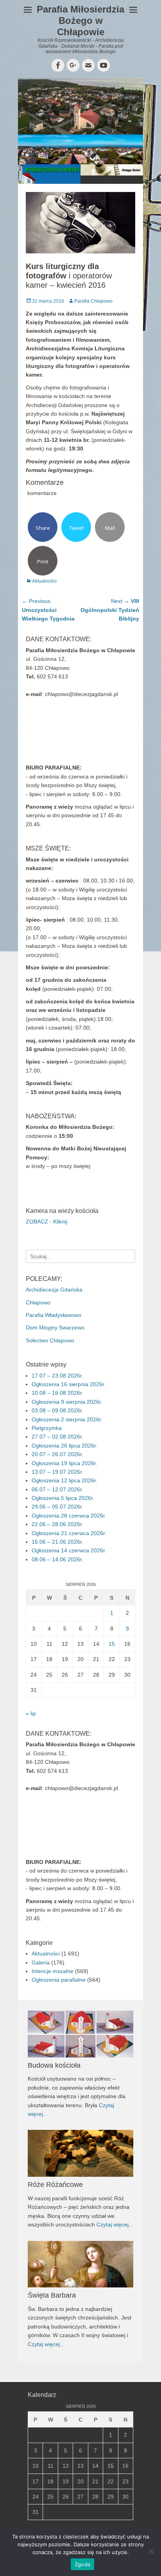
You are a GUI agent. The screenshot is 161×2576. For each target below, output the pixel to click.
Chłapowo (38, 1302)
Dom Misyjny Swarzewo (55, 1327)
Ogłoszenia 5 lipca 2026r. (63, 1498)
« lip (31, 1713)
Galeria (41, 1962)
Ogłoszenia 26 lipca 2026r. (64, 1446)
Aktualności (44, 581)
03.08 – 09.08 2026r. (57, 1410)
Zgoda (82, 2564)
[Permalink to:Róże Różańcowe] (80, 2153)
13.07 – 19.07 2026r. (57, 1472)
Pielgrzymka (47, 1428)
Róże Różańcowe (55, 2185)
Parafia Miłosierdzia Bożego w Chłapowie (80, 21)
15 (112, 1644)
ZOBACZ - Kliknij (47, 1222)
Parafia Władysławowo (54, 1315)
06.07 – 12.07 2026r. (57, 1489)
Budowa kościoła (54, 2065)
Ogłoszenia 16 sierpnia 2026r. (69, 1384)
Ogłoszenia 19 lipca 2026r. (64, 1463)
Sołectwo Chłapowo (50, 1340)
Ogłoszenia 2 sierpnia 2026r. (67, 1419)
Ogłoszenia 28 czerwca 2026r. (69, 1516)
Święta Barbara (52, 2295)
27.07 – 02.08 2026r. (57, 1437)
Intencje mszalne (53, 1971)
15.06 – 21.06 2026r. (57, 1542)
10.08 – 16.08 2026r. (57, 1393)
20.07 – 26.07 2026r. (57, 1454)
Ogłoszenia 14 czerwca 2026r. (69, 1550)
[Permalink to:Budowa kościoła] (80, 2034)
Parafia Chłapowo (93, 301)
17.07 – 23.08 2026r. (57, 1376)
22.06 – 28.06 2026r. (57, 1524)
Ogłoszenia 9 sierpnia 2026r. (67, 1402)
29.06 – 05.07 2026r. (57, 1507)
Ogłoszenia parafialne (59, 1980)
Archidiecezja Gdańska (54, 1290)
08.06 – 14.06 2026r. (57, 1559)
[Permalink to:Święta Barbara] (80, 2264)
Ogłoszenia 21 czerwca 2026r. (69, 1533)
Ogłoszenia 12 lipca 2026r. (64, 1480)
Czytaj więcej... (115, 2224)
